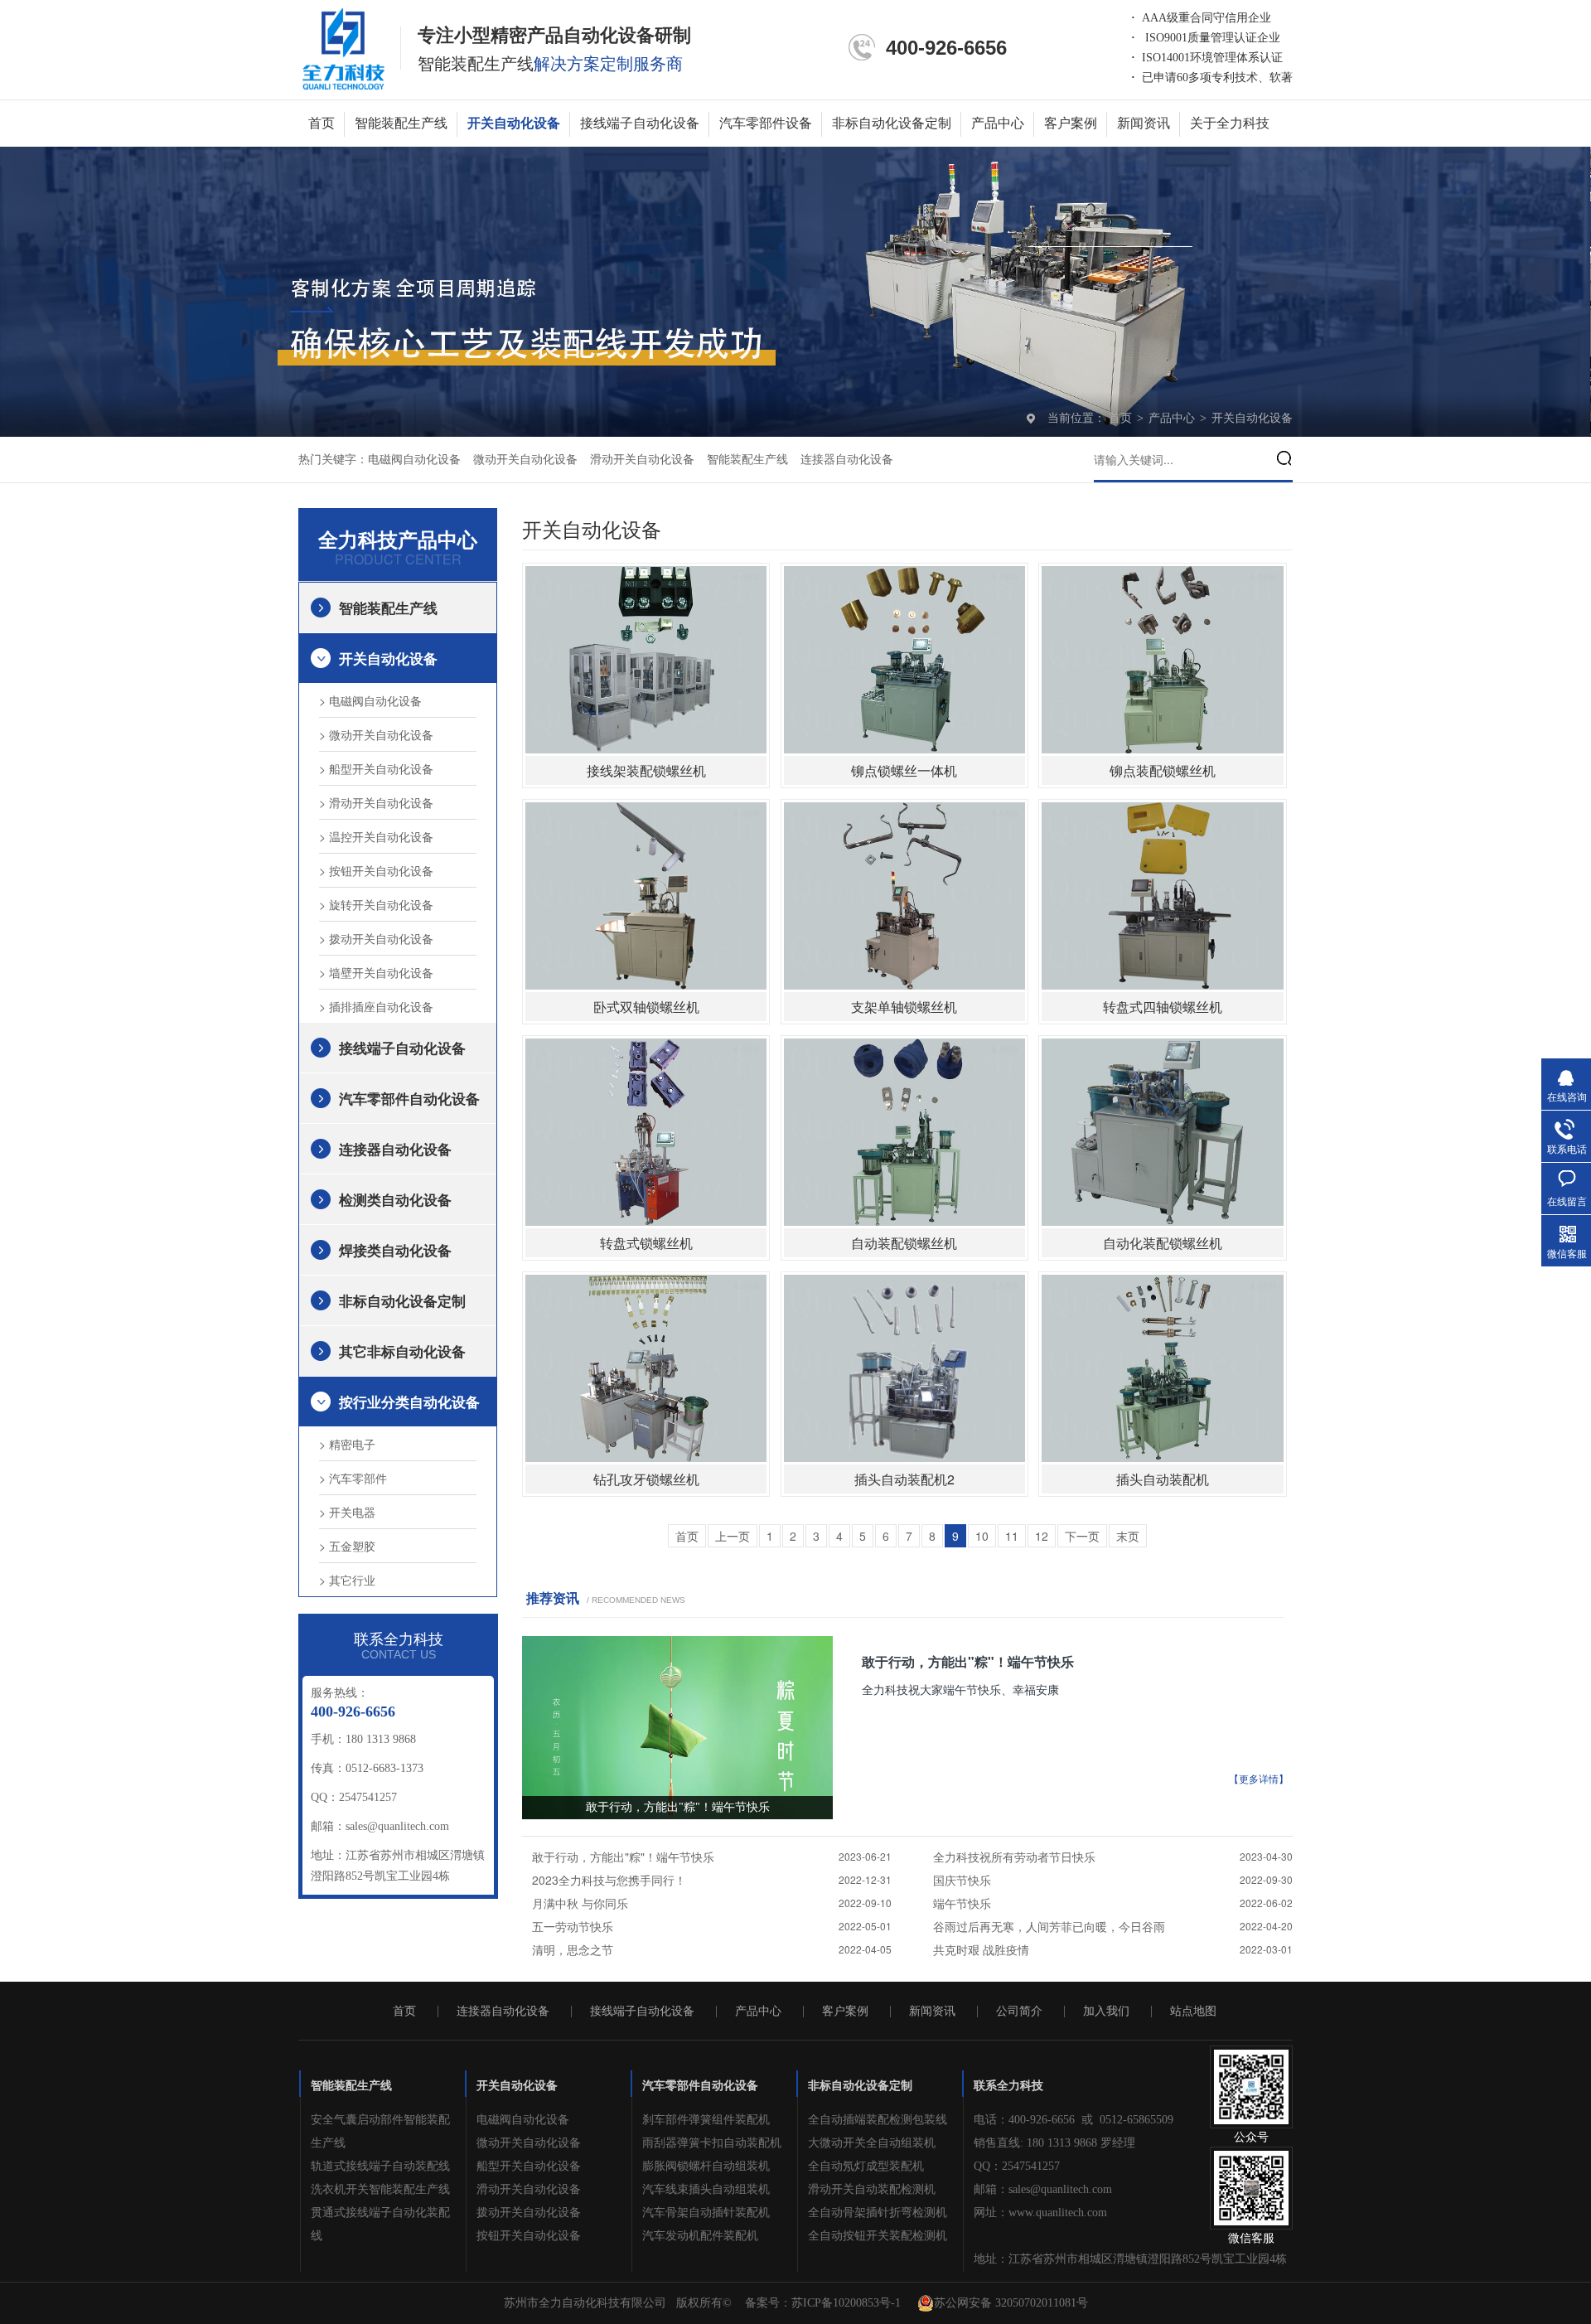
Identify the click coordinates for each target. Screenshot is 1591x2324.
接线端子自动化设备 (640, 123)
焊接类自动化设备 (395, 1250)
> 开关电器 (347, 1512)
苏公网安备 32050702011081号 (1011, 2303)
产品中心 (998, 123)
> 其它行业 (347, 1580)
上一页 (733, 1536)
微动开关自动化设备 (525, 460)
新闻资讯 (1144, 123)
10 (982, 1536)
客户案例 (1071, 123)
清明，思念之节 (573, 1949)
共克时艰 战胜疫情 (981, 1949)
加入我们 (1106, 2012)
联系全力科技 (1008, 2086)
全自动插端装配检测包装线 (878, 2120)
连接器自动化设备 (847, 460)
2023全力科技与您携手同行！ (609, 1880)
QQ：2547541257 (1017, 2166)
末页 (1128, 1536)
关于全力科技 (1230, 123)
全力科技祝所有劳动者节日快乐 (1014, 1857)
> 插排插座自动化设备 (376, 1006)
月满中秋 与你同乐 (580, 1903)
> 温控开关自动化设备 (376, 836)
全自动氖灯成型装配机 (866, 2166)
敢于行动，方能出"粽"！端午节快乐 (968, 1661)
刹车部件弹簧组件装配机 (706, 2120)
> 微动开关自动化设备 (376, 734)
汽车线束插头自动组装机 (706, 2189)
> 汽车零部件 (353, 1478)
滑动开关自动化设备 (642, 460)
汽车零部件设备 (766, 123)
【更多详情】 (1259, 1779)
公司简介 (1019, 2012)
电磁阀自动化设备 (414, 460)
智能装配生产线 (401, 123)
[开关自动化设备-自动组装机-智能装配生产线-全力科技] (343, 48)
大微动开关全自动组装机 (872, 2143)
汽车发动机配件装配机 (700, 2236)
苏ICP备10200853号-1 (846, 2303)
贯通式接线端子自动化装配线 (380, 2224)
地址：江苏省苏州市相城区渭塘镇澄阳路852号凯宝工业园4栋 (1130, 2259)
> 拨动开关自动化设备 (376, 938)
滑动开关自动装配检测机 (872, 2189)
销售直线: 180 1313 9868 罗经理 (1054, 2143)
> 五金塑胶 (347, 1546)
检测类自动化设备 (395, 1199)
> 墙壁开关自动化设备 (376, 972)
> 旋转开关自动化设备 (376, 904)
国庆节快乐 (962, 1880)
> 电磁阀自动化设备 (370, 700)
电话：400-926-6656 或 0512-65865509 (1074, 2120)
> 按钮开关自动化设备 (376, 870)
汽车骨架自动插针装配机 (706, 2213)
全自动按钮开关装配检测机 (878, 2236)
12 (1042, 1536)
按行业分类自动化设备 (409, 1402)
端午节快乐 (962, 1903)
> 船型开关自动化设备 (376, 768)
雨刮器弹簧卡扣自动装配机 (712, 2143)
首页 (322, 123)
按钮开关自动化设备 (529, 2236)
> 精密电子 (347, 1444)
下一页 (1082, 1536)
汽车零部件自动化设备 (409, 1098)
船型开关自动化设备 (529, 2166)
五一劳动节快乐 (573, 1926)
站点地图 (1193, 2012)
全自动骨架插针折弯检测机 (878, 2213)
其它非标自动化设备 (402, 1351)
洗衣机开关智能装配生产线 (380, 2189)
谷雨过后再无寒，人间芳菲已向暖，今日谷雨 (1049, 1926)
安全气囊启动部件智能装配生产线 (380, 2131)
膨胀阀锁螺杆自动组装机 (706, 2166)
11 (1012, 1536)
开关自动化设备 (514, 123)
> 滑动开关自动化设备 (376, 802)
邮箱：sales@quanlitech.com (1043, 2189)
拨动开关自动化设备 (529, 2213)
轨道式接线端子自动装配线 (380, 2166)
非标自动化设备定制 (892, 123)
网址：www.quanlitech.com (1040, 2213)
